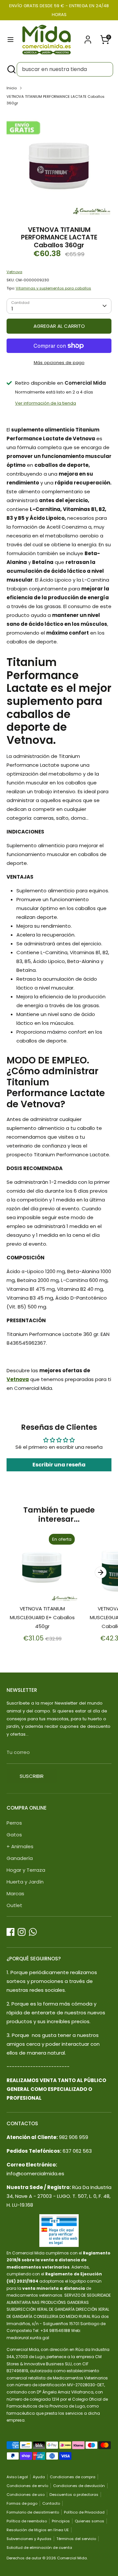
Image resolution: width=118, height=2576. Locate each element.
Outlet (14, 1905)
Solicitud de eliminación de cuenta (39, 2548)
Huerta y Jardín (25, 1882)
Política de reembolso (27, 2521)
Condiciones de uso (26, 2495)
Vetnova (14, 272)
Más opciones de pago (59, 363)
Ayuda (39, 2477)
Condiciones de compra (73, 2477)
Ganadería (20, 1858)
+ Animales (20, 1846)
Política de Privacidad (84, 2512)
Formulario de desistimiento (33, 2512)
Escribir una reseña (59, 1465)
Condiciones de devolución (79, 2486)
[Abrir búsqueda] (11, 69)
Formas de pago (22, 2503)
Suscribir (32, 1776)
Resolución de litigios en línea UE (38, 2530)
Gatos (14, 1835)
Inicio (12, 88)
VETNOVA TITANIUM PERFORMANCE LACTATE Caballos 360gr (56, 100)
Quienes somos (89, 2521)
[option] (59, 164)
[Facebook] (10, 1932)
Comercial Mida (72, 2558)
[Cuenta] (88, 37)
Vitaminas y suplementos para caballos (53, 288)
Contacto (51, 2503)
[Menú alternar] (10, 40)
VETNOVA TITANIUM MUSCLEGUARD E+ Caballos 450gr (42, 1617)
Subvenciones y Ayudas (29, 2539)
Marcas (15, 1893)
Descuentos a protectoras (74, 2495)
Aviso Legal (17, 2477)
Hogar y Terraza (26, 1870)
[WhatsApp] (33, 1932)
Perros (14, 1823)
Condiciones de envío (27, 2486)
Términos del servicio (76, 2539)
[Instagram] (22, 1932)
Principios (61, 2521)
